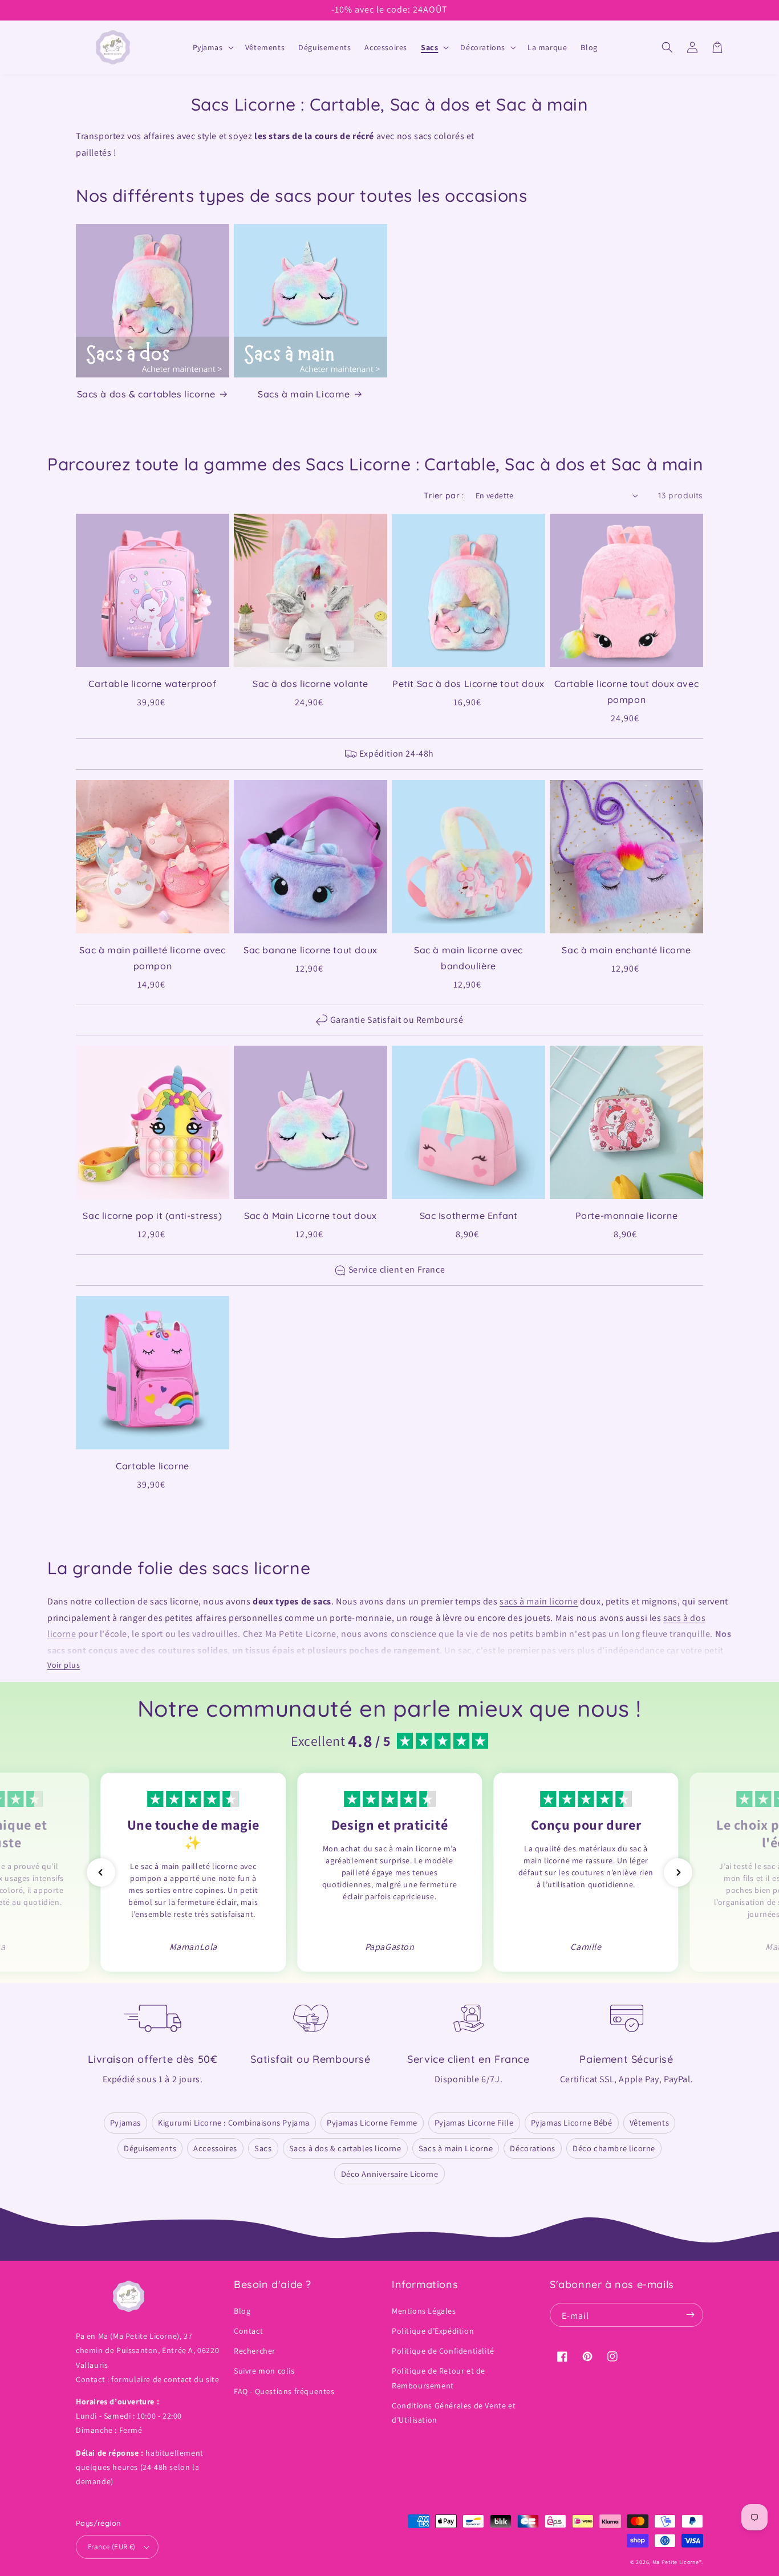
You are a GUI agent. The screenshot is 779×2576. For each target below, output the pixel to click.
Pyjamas (125, 2122)
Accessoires (215, 2148)
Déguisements (150, 2148)
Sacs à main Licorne (304, 394)
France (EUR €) (112, 2547)
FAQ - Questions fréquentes (284, 2391)
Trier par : (444, 495)
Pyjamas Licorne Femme (372, 2122)
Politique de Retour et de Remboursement (439, 2378)
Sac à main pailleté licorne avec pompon (152, 958)
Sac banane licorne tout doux (311, 950)
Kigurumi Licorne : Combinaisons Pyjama (234, 2122)
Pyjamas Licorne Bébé (572, 2122)
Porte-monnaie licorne (627, 1216)
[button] (212, 47)
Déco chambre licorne (614, 2148)
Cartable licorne (153, 1466)
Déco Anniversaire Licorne (390, 2174)
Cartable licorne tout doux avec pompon (627, 692)
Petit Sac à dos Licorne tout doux (468, 684)
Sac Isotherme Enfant (469, 1216)
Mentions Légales (424, 2311)
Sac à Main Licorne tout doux (311, 1216)
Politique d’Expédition (433, 2331)
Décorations (533, 2148)
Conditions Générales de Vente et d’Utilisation (454, 2413)
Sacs (263, 2148)
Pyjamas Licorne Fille (474, 2122)
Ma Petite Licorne (676, 2562)
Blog (242, 2311)
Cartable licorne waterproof (152, 684)
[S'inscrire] (690, 2315)
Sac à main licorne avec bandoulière (468, 958)
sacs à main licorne (539, 1601)
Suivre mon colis (264, 2371)
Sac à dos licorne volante (311, 684)
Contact (248, 2331)
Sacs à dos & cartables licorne (146, 394)
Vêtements (649, 2122)
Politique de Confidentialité (443, 2351)
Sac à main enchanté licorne (626, 950)
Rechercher (255, 2351)
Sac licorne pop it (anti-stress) (152, 1216)
